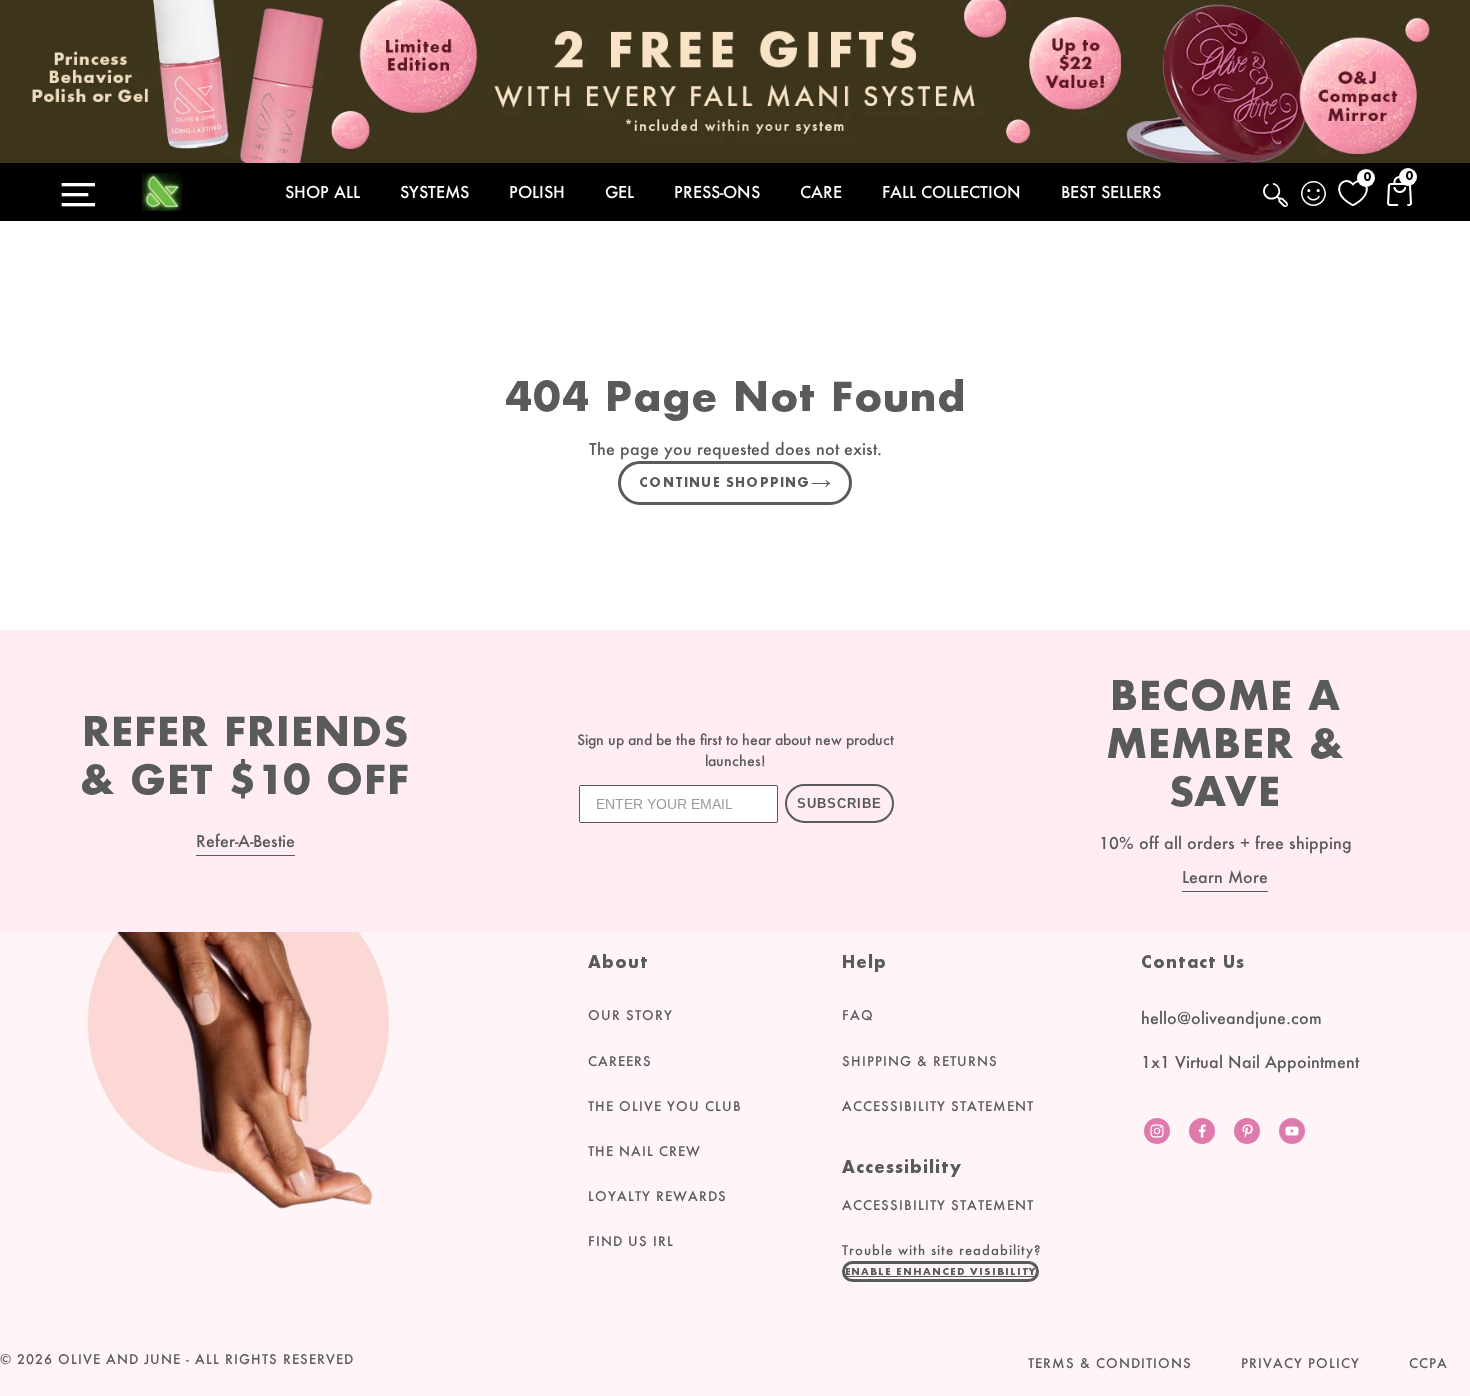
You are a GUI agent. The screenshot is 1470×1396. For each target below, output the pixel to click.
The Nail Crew (644, 1151)
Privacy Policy (1300, 1363)
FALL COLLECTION (951, 191)
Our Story (630, 1015)
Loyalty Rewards (657, 1196)
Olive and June (119, 1359)
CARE (821, 191)
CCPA (1428, 1363)
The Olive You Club (665, 1106)
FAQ (858, 1015)
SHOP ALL (322, 191)
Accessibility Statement (938, 1106)
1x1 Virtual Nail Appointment (1250, 1061)
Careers (620, 1061)
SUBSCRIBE (839, 803)
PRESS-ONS (717, 191)
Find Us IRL (631, 1241)
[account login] (1315, 196)
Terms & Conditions (1110, 1363)
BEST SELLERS (1111, 191)
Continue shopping (724, 482)
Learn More (1225, 876)
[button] (941, 1271)
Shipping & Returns (920, 1061)
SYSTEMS (434, 191)
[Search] (1277, 206)
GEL (619, 191)
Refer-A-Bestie (245, 840)
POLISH (537, 191)
